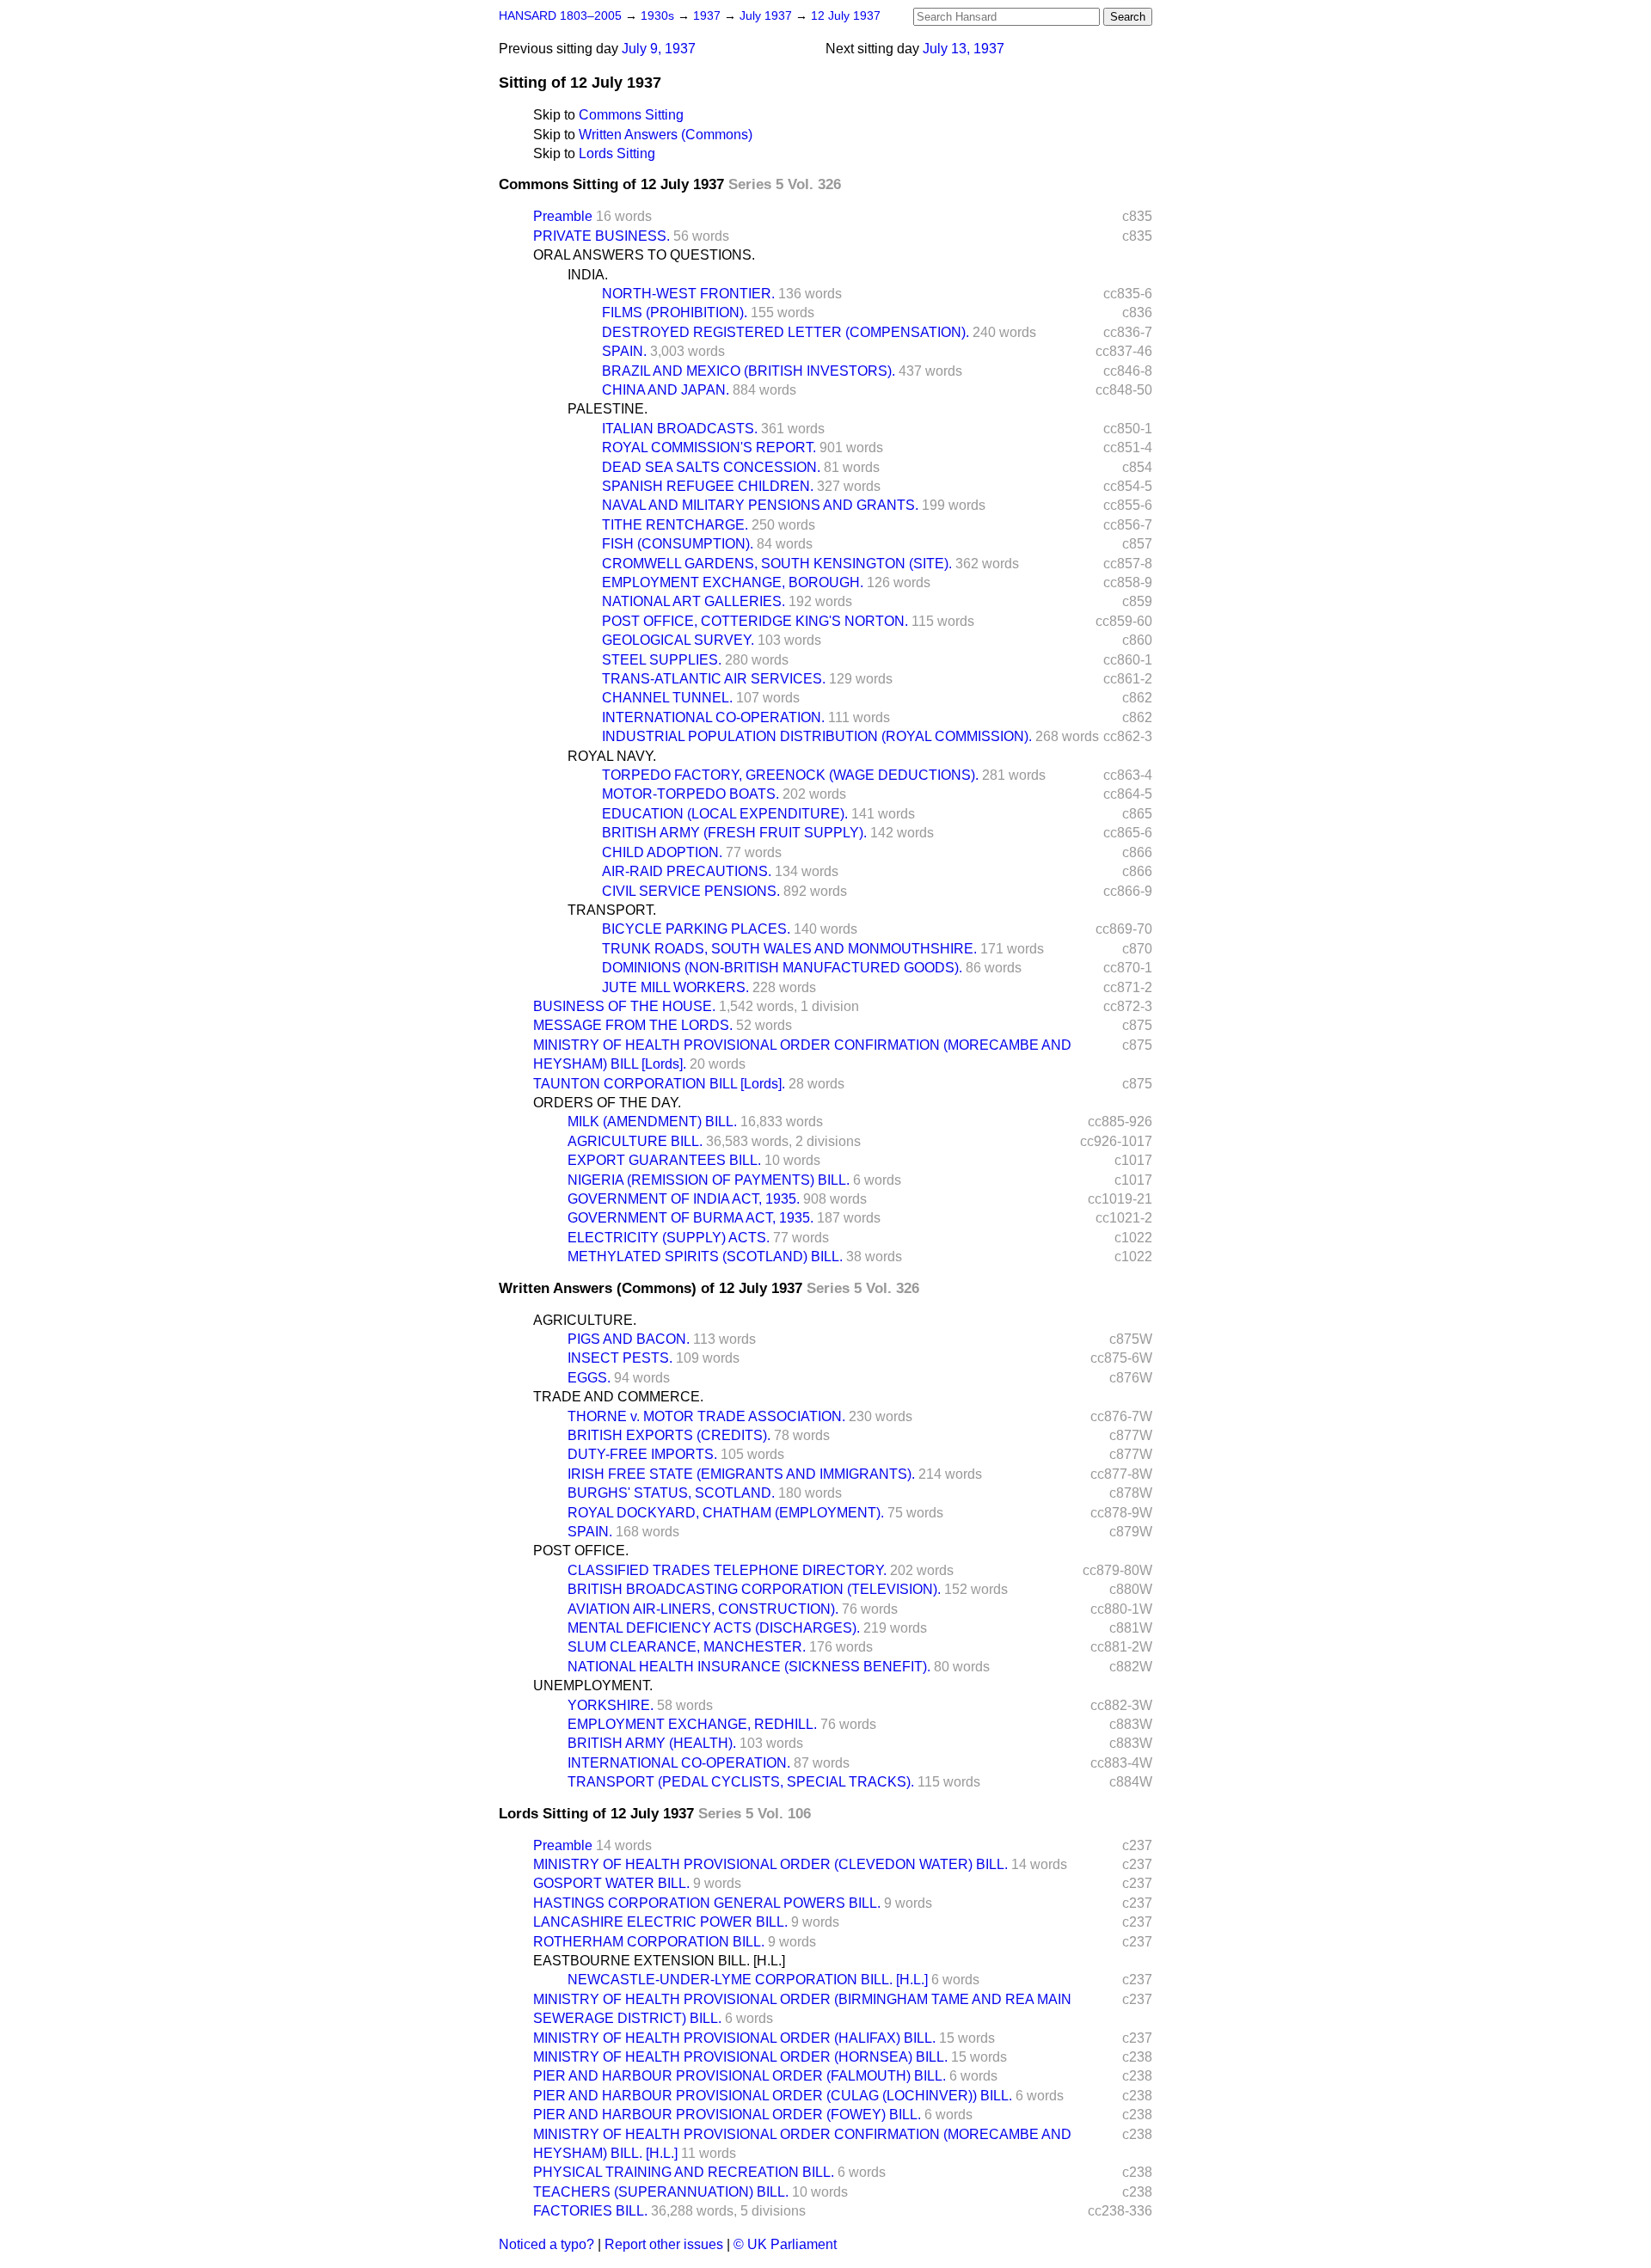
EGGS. (589, 1378)
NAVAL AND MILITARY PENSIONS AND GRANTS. (760, 505)
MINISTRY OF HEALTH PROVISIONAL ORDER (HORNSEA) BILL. (740, 2057)
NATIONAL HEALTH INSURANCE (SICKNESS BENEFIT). (749, 1667)
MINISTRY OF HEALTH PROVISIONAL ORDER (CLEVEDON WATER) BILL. (770, 1864)
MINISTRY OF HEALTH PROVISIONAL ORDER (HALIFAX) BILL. (734, 2038)
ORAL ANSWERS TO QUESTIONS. (644, 255)
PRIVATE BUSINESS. (601, 236)
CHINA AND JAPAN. (666, 390)
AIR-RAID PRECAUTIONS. (687, 871)
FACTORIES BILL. (590, 2211)
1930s (659, 16)
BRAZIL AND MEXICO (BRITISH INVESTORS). (749, 371)
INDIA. (588, 275)
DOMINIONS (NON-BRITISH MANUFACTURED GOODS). (782, 968)
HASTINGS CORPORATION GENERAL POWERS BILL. (707, 1903)
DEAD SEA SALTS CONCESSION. (711, 467)
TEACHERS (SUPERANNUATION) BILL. (661, 2192)
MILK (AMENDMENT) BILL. (652, 1122)
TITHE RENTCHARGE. (675, 525)
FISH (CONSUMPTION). (678, 544)
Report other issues (664, 2244)
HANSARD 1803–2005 (560, 16)
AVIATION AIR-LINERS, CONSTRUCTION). (703, 1609)
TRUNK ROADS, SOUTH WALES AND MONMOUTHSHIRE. (789, 949)
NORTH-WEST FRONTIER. (688, 294)
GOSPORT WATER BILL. (611, 1883)
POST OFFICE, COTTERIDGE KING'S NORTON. (755, 621)
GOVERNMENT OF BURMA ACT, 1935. (690, 1218)
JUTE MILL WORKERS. (675, 987)
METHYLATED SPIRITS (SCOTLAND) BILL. (705, 1257)
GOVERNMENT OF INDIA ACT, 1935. (684, 1199)
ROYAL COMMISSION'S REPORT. (709, 447)
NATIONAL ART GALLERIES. (694, 601)
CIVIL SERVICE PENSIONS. (691, 891)
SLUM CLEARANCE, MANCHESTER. (687, 1647)
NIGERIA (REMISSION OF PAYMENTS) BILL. (709, 1180)
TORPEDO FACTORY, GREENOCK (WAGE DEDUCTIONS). (790, 775)
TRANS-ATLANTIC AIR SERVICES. (714, 679)
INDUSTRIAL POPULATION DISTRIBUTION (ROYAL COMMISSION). (817, 736)
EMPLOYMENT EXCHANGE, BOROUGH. (733, 582)
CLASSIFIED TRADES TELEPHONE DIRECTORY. (727, 1570)
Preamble (563, 216)
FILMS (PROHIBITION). (675, 313)
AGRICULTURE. (585, 1320)
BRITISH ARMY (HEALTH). (652, 1743)
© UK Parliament (785, 2244)
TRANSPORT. (612, 910)
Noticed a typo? (546, 2244)
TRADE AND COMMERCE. (618, 1397)
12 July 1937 (846, 16)
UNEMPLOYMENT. (593, 1686)
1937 (709, 16)
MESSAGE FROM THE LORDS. (633, 1025)
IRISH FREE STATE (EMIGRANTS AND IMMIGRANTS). (741, 1474)
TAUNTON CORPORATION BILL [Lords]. (659, 1084)
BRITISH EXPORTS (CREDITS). (669, 1435)
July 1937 (767, 16)
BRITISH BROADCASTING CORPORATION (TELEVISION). (754, 1589)
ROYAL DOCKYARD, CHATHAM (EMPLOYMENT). (726, 1513)
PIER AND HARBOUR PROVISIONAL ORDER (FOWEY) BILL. (727, 2115)
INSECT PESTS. (620, 1358)
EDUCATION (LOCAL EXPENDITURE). (725, 814)
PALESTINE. (608, 409)
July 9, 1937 (659, 49)
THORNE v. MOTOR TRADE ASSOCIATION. (706, 1416)
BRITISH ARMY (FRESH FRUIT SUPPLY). (734, 833)
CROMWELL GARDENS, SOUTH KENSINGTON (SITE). (777, 564)
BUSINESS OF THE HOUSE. (624, 1006)
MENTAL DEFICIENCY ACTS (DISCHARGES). (714, 1628)
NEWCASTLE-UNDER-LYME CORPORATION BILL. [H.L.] (748, 1980)
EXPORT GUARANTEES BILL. (664, 1160)
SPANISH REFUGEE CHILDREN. (708, 486)
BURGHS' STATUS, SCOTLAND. (671, 1493)
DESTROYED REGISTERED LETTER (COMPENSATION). (786, 332)
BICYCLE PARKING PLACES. (696, 929)
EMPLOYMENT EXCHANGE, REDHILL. (692, 1724)
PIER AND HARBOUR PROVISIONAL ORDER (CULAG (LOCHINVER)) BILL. (773, 2096)
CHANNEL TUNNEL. (667, 698)
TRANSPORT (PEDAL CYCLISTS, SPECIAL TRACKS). (741, 1782)
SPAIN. (624, 351)
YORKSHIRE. (611, 1705)
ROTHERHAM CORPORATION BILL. (649, 1942)
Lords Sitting (617, 153)
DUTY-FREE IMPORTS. (642, 1454)
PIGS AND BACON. (629, 1339)
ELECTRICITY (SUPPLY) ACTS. (669, 1238)
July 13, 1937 (964, 49)
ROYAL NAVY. (612, 756)
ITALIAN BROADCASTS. (680, 429)
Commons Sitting (631, 115)
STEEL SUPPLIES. (662, 660)
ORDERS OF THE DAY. (607, 1103)
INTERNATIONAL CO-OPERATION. (713, 717)
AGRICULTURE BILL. (635, 1141)
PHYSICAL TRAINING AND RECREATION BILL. (684, 2172)
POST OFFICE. (581, 1551)
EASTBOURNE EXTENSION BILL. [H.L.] (659, 1961)
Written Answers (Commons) (666, 135)
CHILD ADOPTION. (662, 852)
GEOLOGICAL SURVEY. (678, 640)
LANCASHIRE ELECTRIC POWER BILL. (660, 1922)
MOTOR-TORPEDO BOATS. (690, 794)
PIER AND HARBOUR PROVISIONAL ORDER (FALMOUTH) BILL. (740, 2076)
